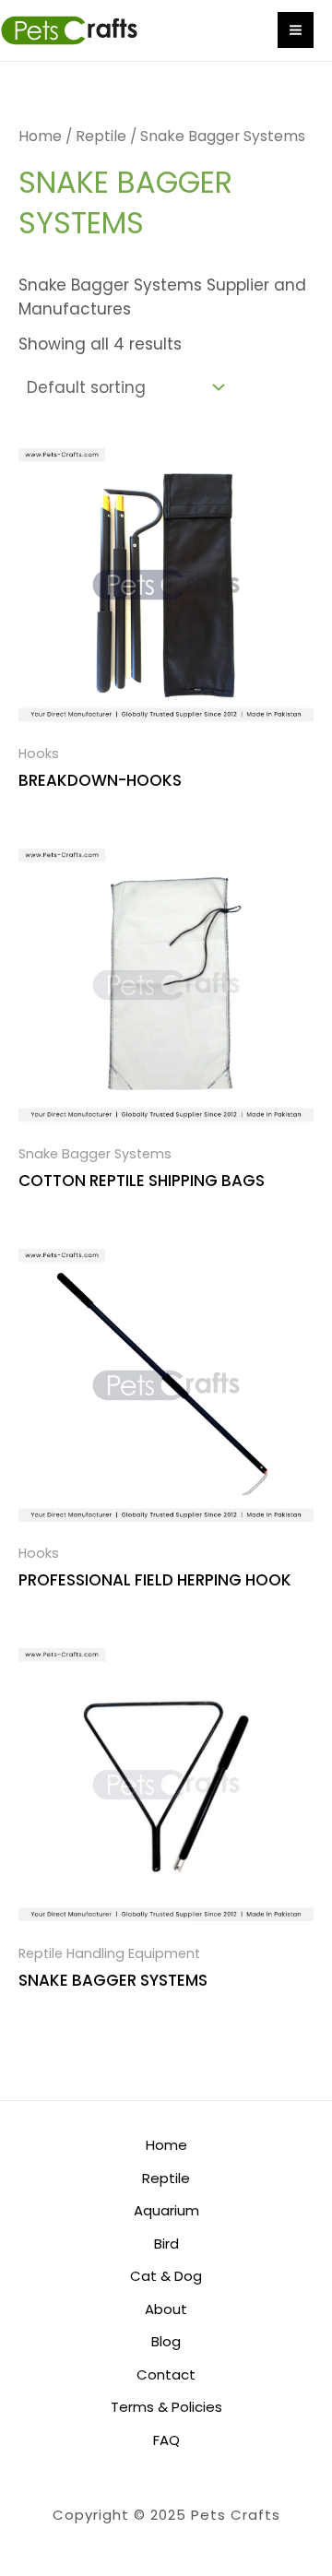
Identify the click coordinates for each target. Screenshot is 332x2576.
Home (40, 136)
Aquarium (166, 2210)
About (166, 2309)
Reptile (101, 136)
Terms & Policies (166, 2407)
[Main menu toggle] (296, 30)
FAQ (166, 2440)
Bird (166, 2244)
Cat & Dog (166, 2276)
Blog (166, 2341)
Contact (166, 2374)
